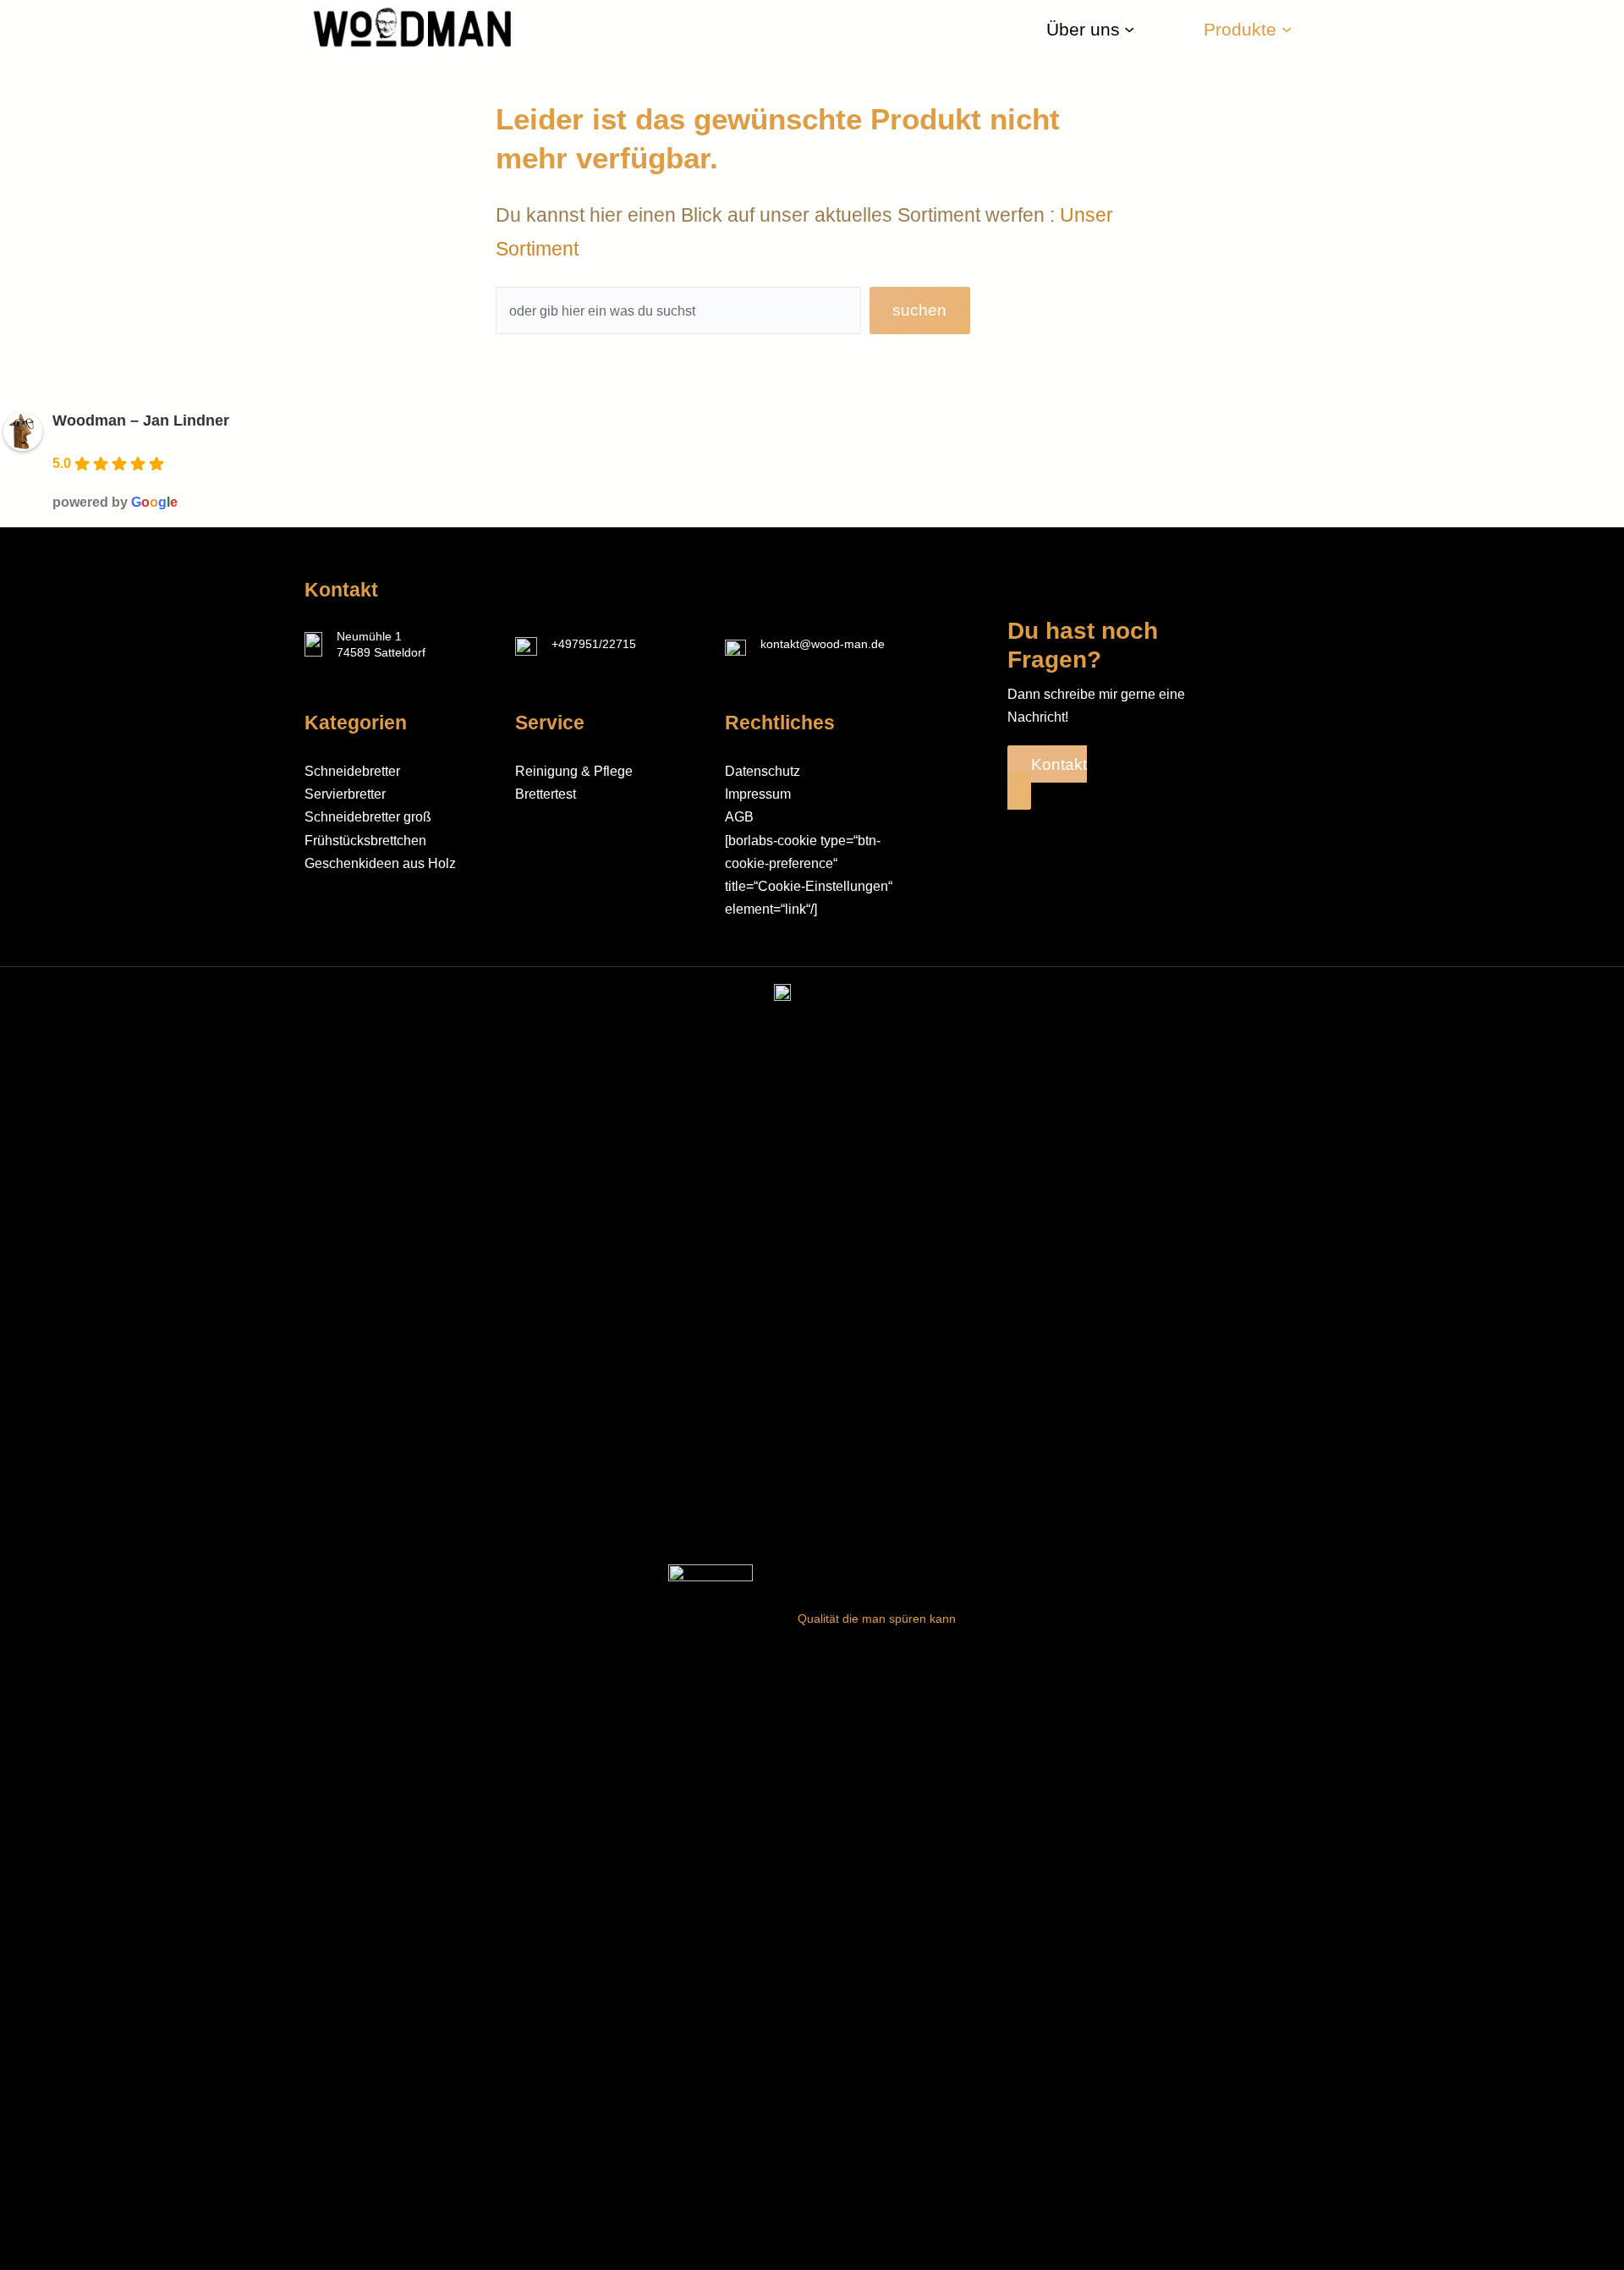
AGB (739, 817)
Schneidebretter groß (368, 817)
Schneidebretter (352, 771)
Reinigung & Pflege (574, 771)
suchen (919, 310)
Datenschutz (763, 771)
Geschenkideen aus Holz (380, 863)
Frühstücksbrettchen (365, 841)
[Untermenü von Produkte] (1287, 29)
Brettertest (546, 794)
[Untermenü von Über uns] (1129, 29)
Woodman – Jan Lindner (141, 420)
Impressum (758, 794)
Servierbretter (345, 794)
